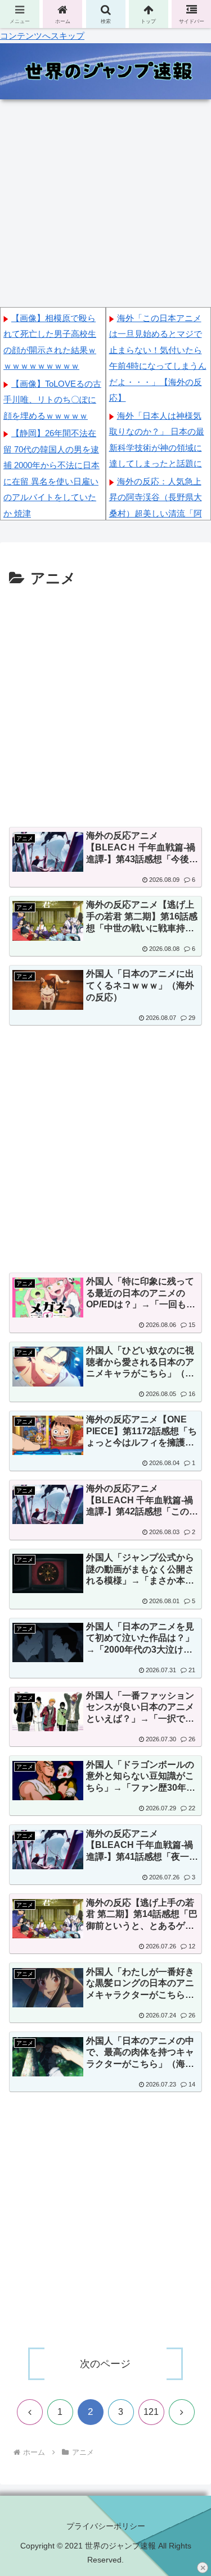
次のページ (105, 2364)
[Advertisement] (105, 703)
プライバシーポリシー (106, 2526)
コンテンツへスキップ (42, 36)
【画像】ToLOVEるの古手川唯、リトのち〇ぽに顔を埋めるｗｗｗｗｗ (52, 400)
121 (151, 2412)
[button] (189, 1801)
